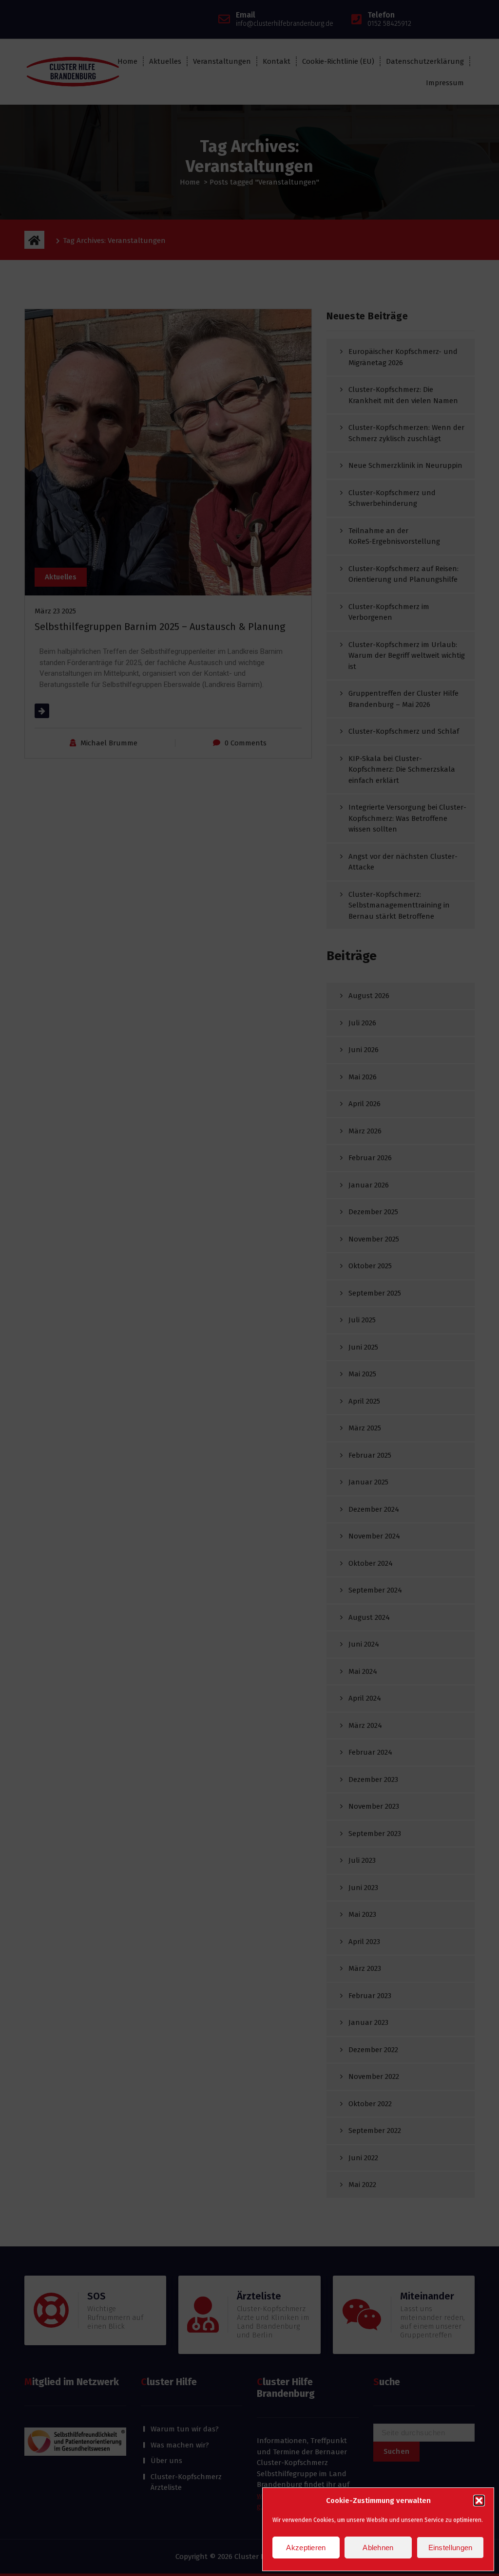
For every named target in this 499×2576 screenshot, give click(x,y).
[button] (479, 2501)
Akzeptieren (306, 2548)
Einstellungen (451, 2548)
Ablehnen (378, 2548)
